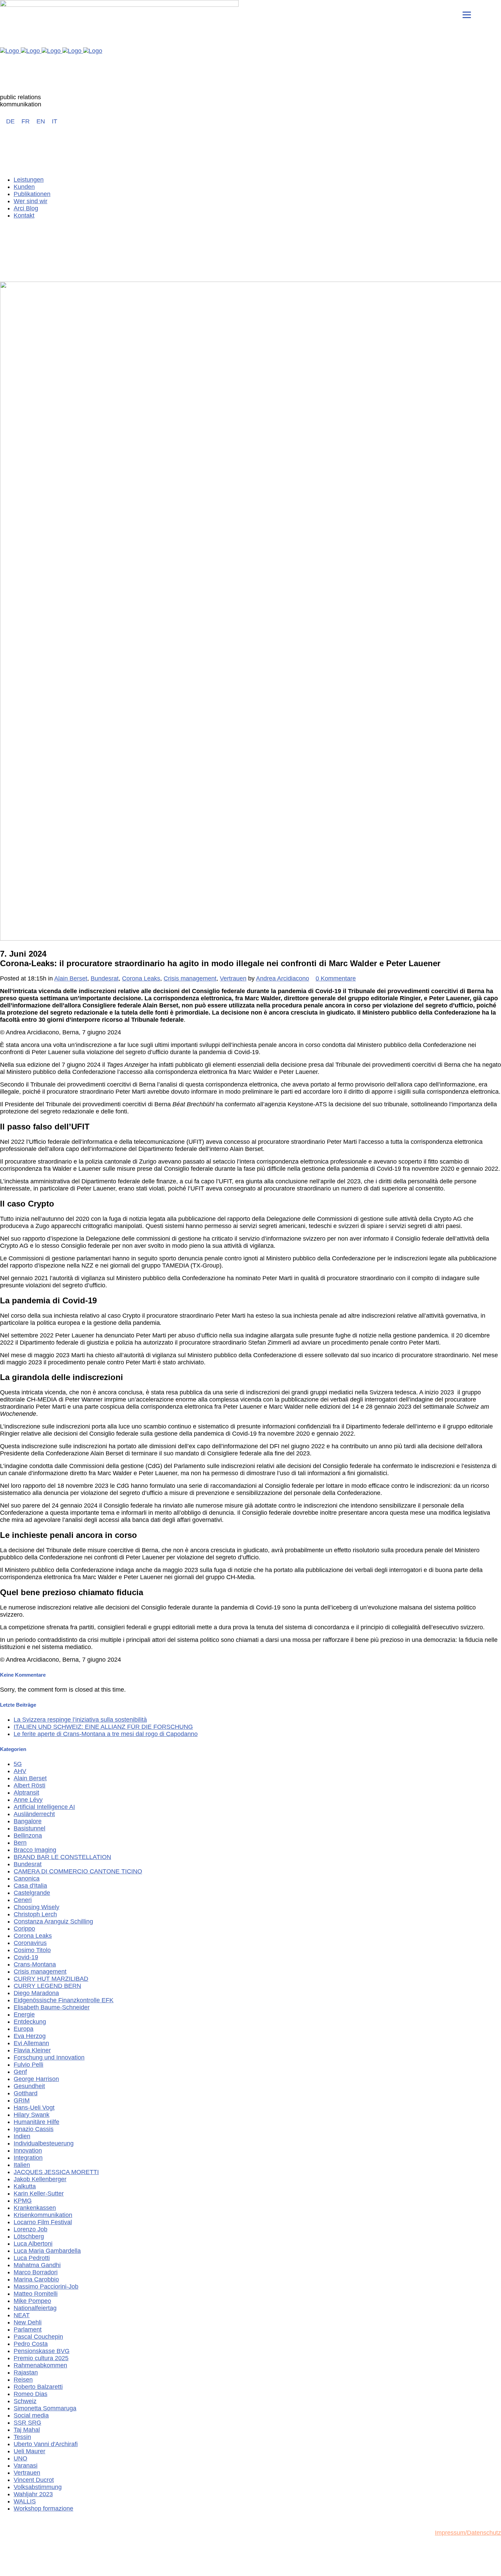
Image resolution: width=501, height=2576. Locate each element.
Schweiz (25, 2401)
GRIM (22, 2100)
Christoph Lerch (35, 1914)
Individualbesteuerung (44, 2143)
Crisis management (190, 978)
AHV (20, 1771)
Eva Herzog (30, 2036)
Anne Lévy (28, 1800)
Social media (31, 2415)
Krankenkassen (35, 2208)
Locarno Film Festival (43, 2222)
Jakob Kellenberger (40, 2179)
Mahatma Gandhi (37, 2265)
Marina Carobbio (36, 2279)
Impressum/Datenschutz (468, 2533)
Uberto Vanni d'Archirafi (46, 2444)
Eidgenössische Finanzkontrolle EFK (64, 2000)
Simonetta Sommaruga (45, 2408)
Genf (20, 2072)
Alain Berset (71, 978)
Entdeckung (30, 2022)
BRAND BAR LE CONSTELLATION (62, 1857)
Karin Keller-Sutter (39, 2193)
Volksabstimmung (38, 2487)
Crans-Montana (35, 1964)
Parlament (28, 2330)
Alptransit (26, 1793)
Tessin (22, 2437)
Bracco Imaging (35, 1850)
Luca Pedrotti (32, 2258)
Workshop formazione (43, 2508)
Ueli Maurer (29, 2451)
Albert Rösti (29, 1785)
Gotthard (26, 2093)
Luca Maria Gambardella (47, 2251)
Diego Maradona (36, 1993)
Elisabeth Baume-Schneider (52, 2007)
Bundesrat (105, 978)
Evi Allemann (31, 2043)
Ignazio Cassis (34, 2129)
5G (18, 1764)
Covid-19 (26, 1957)
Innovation (28, 2151)
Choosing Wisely (36, 1907)
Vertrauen (233, 978)
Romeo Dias (31, 2394)
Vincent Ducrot (34, 2480)
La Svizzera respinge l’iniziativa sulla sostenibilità (80, 1720)
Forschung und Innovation (49, 2057)
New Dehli (28, 2322)
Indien (22, 2136)
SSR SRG (27, 2423)
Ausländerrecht (34, 1814)
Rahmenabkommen (40, 2365)
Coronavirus (30, 1943)
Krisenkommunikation (43, 2215)
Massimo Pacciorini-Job (46, 2287)
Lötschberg (29, 2236)
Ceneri (23, 1900)
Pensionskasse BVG (42, 2351)
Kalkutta (25, 2186)
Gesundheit (29, 2086)
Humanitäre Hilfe (36, 2122)
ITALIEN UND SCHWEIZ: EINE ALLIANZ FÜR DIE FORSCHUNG (103, 1727)
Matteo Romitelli (36, 2294)
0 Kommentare (336, 978)
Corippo (24, 1929)
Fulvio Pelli (28, 2065)
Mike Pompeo (32, 2301)
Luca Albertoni (33, 2244)
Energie (24, 2015)
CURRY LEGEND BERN (47, 1986)
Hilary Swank (32, 2115)
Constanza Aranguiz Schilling (53, 1921)
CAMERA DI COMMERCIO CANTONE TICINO (78, 1871)
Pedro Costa (31, 2344)
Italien (22, 2165)
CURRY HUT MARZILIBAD (51, 1979)
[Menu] (467, 14)
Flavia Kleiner (32, 2050)
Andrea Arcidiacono (283, 978)
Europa (24, 2029)
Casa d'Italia (30, 1886)
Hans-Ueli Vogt (34, 2108)
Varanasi (26, 2466)
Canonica (27, 1878)
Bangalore (28, 1821)
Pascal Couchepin (38, 2337)
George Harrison (36, 2079)
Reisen (23, 2380)
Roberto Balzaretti (38, 2387)
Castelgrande (32, 1893)
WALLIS (25, 2501)
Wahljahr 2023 (33, 2494)
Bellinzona (28, 1836)
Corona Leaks (141, 978)
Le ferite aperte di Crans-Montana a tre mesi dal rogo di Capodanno (106, 1734)
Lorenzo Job (31, 2229)
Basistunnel (29, 1828)
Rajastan (26, 2372)
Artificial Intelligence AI (44, 1807)
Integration (28, 2158)
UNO (20, 2458)
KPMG (23, 2201)
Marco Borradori (36, 2272)
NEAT (22, 2315)
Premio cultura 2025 (41, 2358)
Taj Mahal (27, 2430)
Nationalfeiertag (35, 2308)
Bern (20, 1843)
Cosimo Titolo (32, 1950)
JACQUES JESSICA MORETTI (56, 2172)
